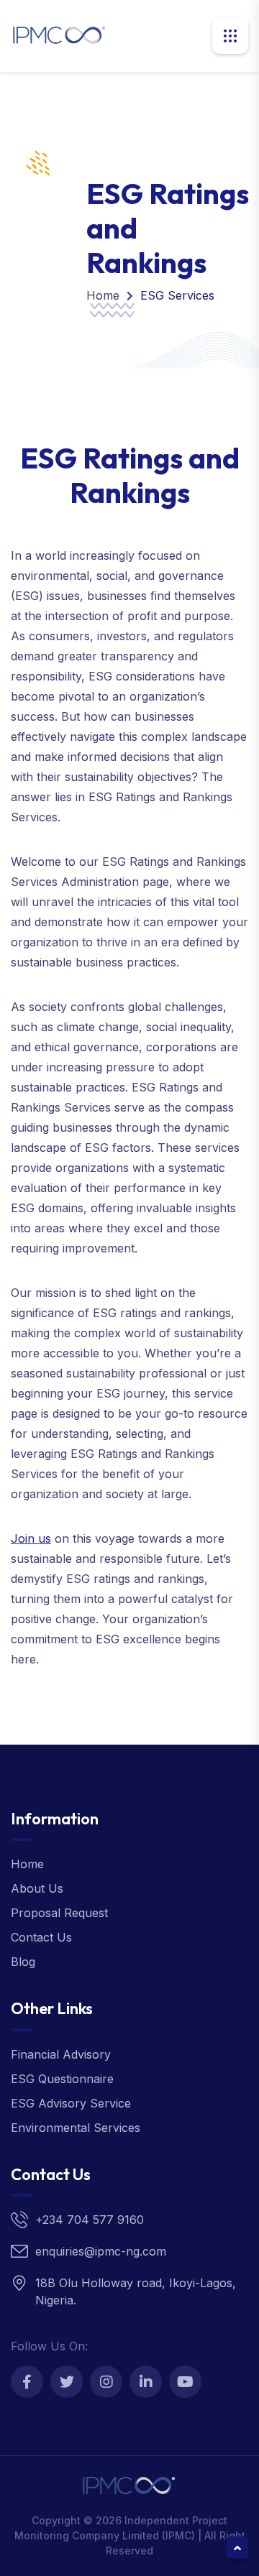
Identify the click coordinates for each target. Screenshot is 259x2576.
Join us (31, 1538)
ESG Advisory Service (71, 2103)
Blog (23, 1962)
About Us (37, 1888)
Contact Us (41, 1937)
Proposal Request (59, 1913)
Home (103, 295)
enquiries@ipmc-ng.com (101, 2251)
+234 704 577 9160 (90, 2220)
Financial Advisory (61, 2054)
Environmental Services (76, 2128)
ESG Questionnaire (62, 2079)
